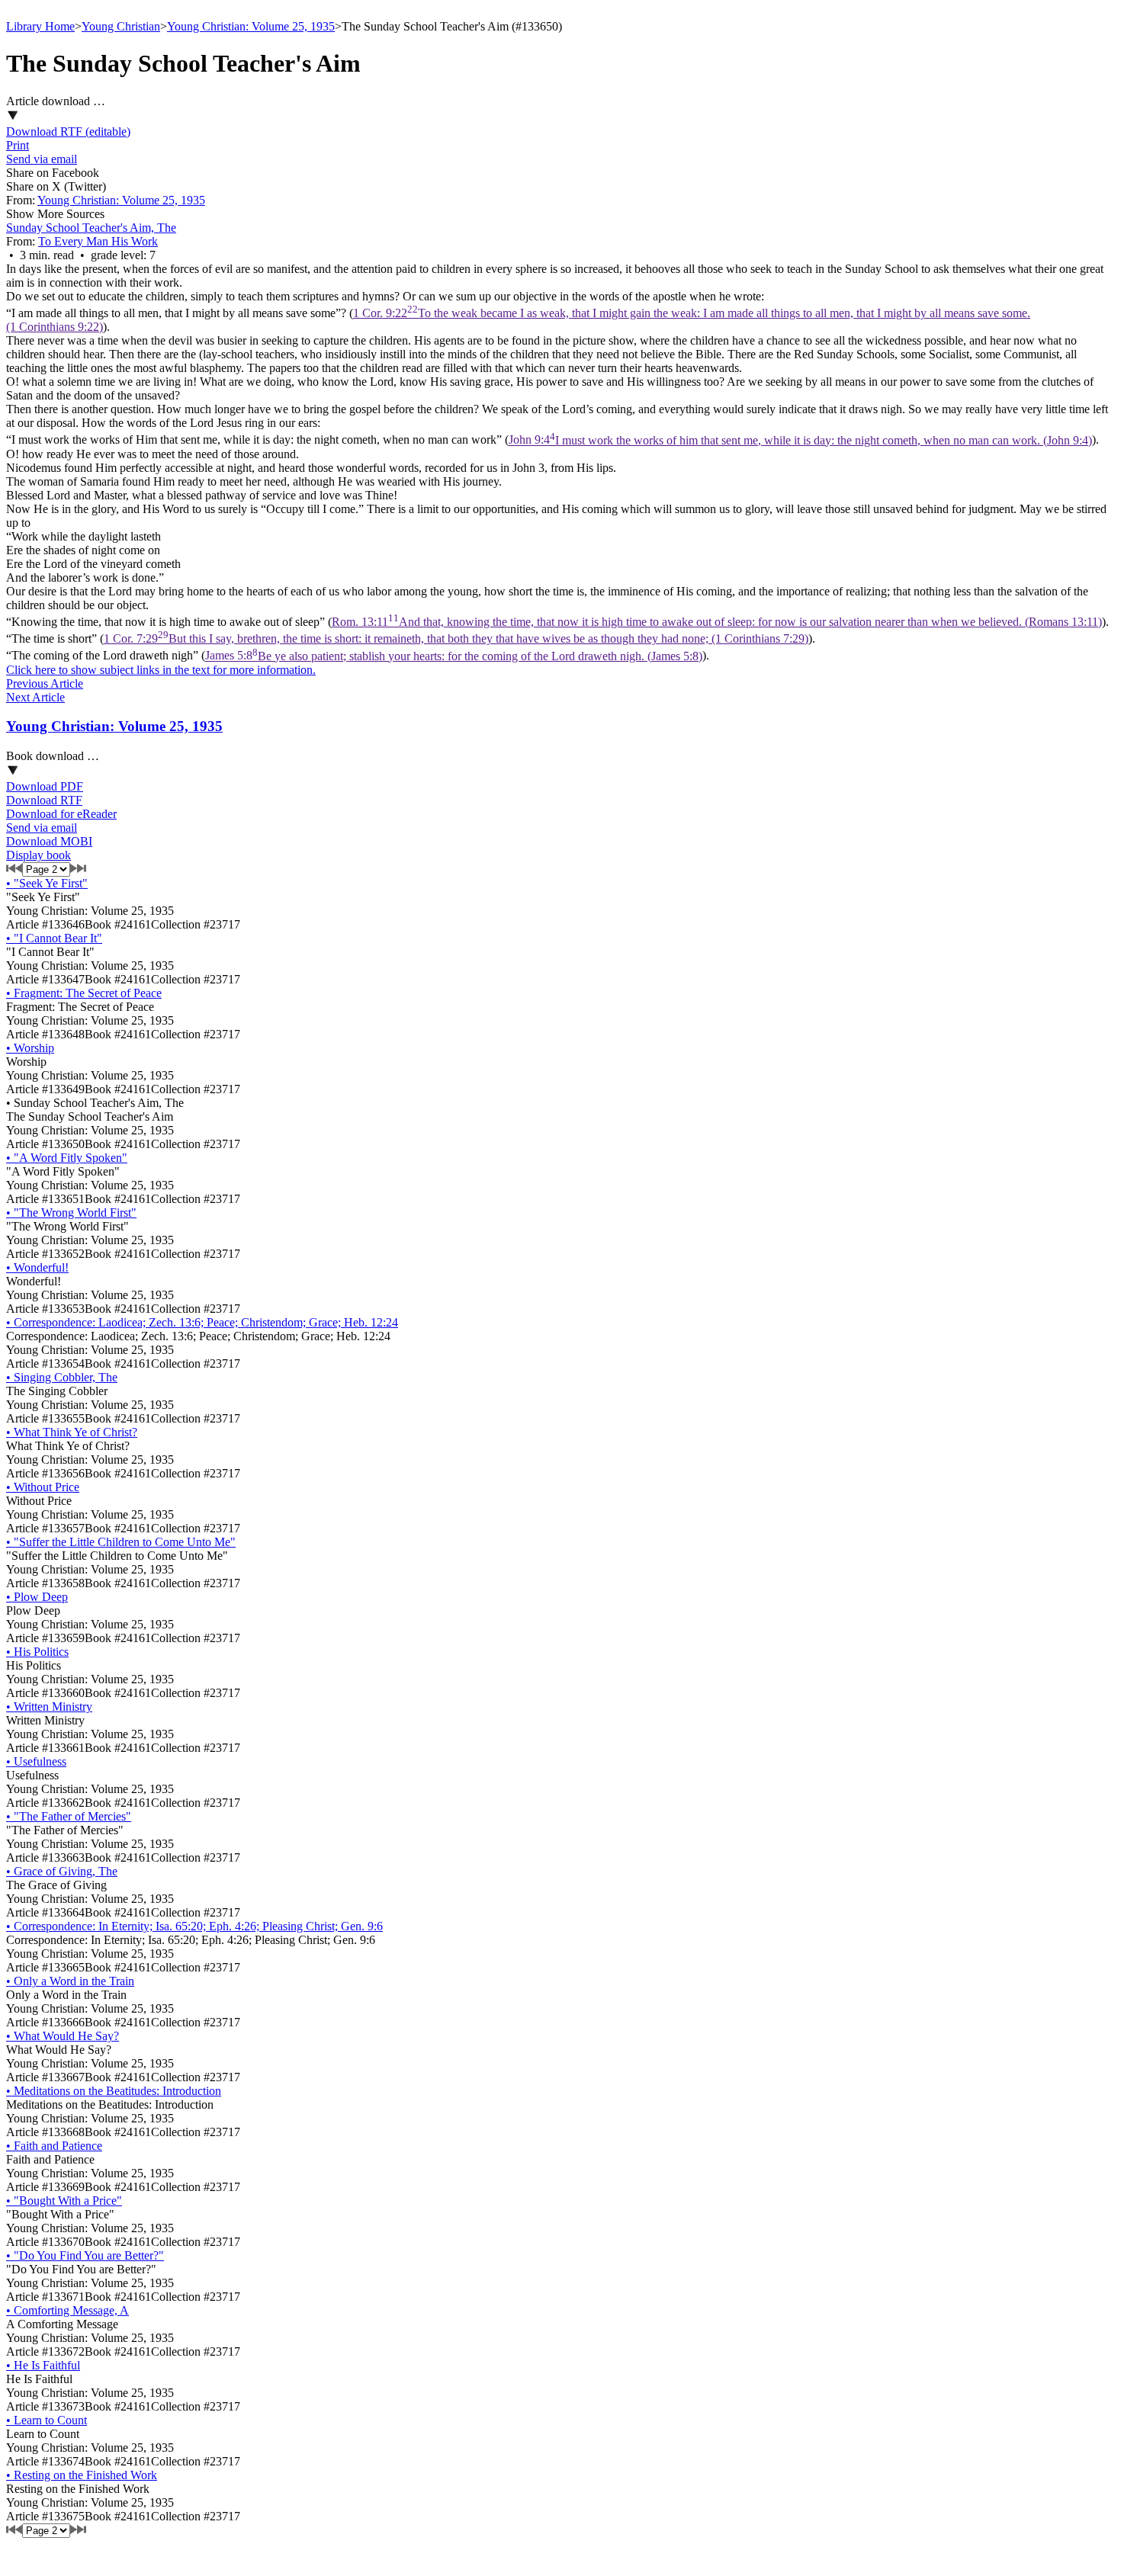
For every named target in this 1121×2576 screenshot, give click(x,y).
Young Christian (121, 26)
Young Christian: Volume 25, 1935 (251, 26)
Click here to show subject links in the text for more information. (161, 670)
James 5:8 (454, 656)
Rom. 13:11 (717, 622)
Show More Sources (55, 214)
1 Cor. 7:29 (456, 638)
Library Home (40, 26)
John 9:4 (800, 440)
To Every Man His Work (98, 241)
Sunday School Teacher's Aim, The (91, 228)
